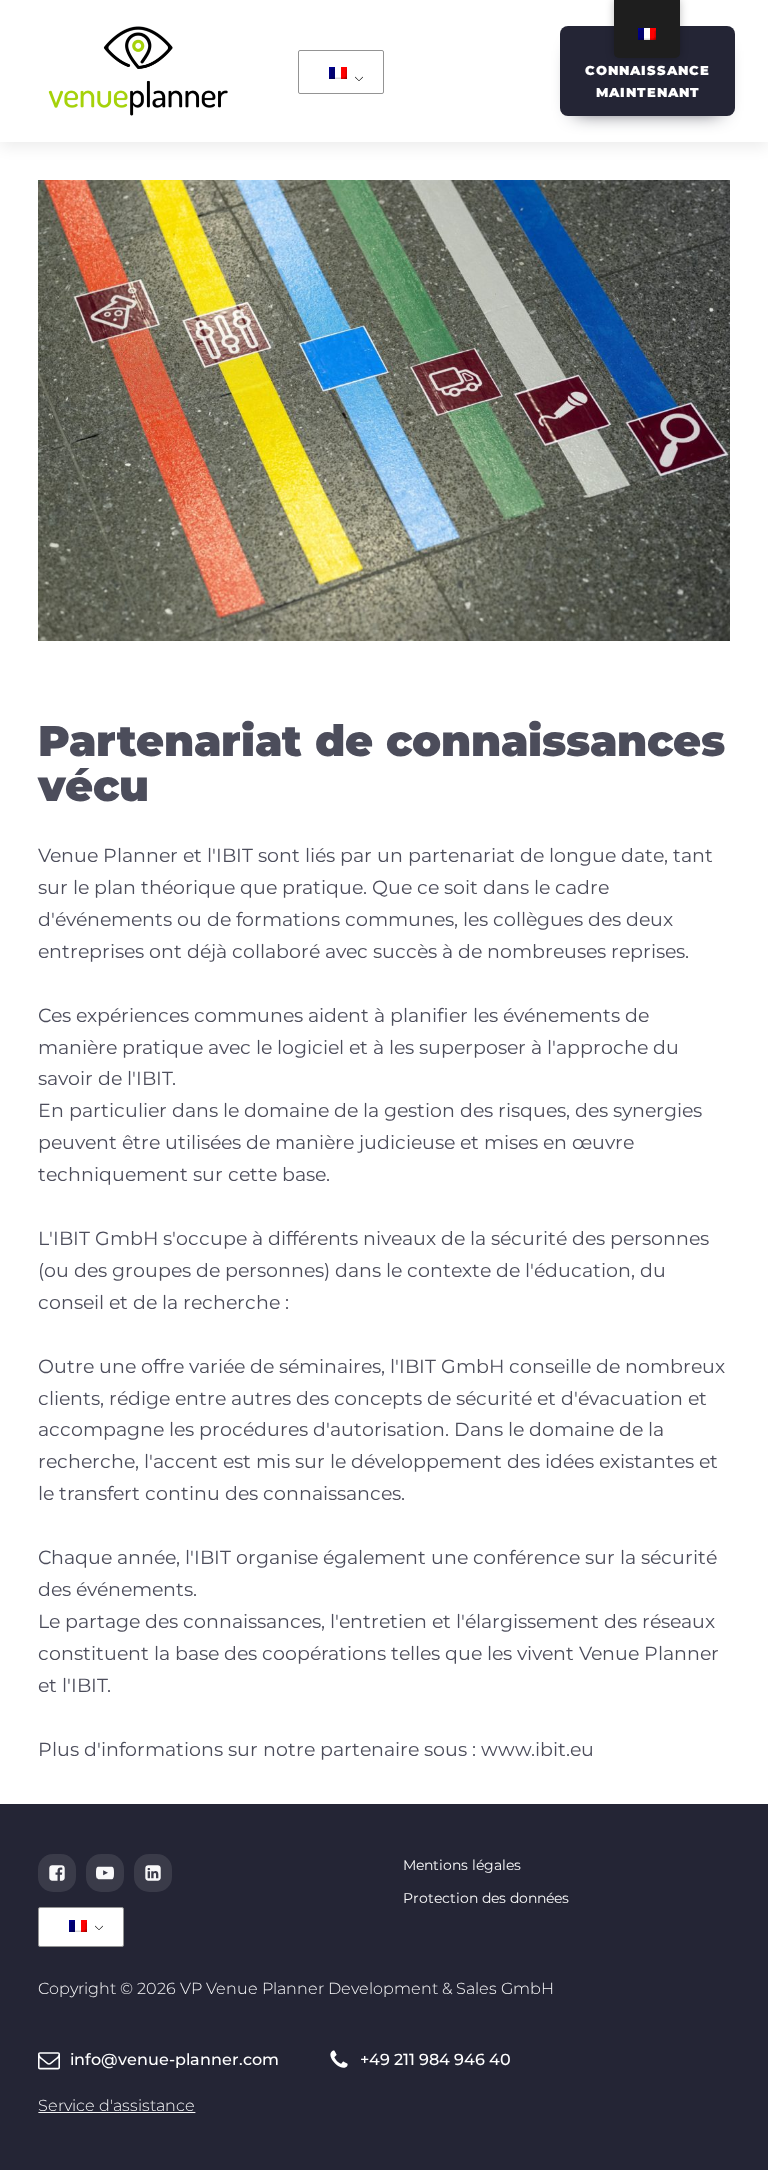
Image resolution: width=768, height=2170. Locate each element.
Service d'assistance (116, 2105)
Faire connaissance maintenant (647, 70)
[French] (337, 74)
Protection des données (486, 1898)
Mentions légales (462, 1865)
